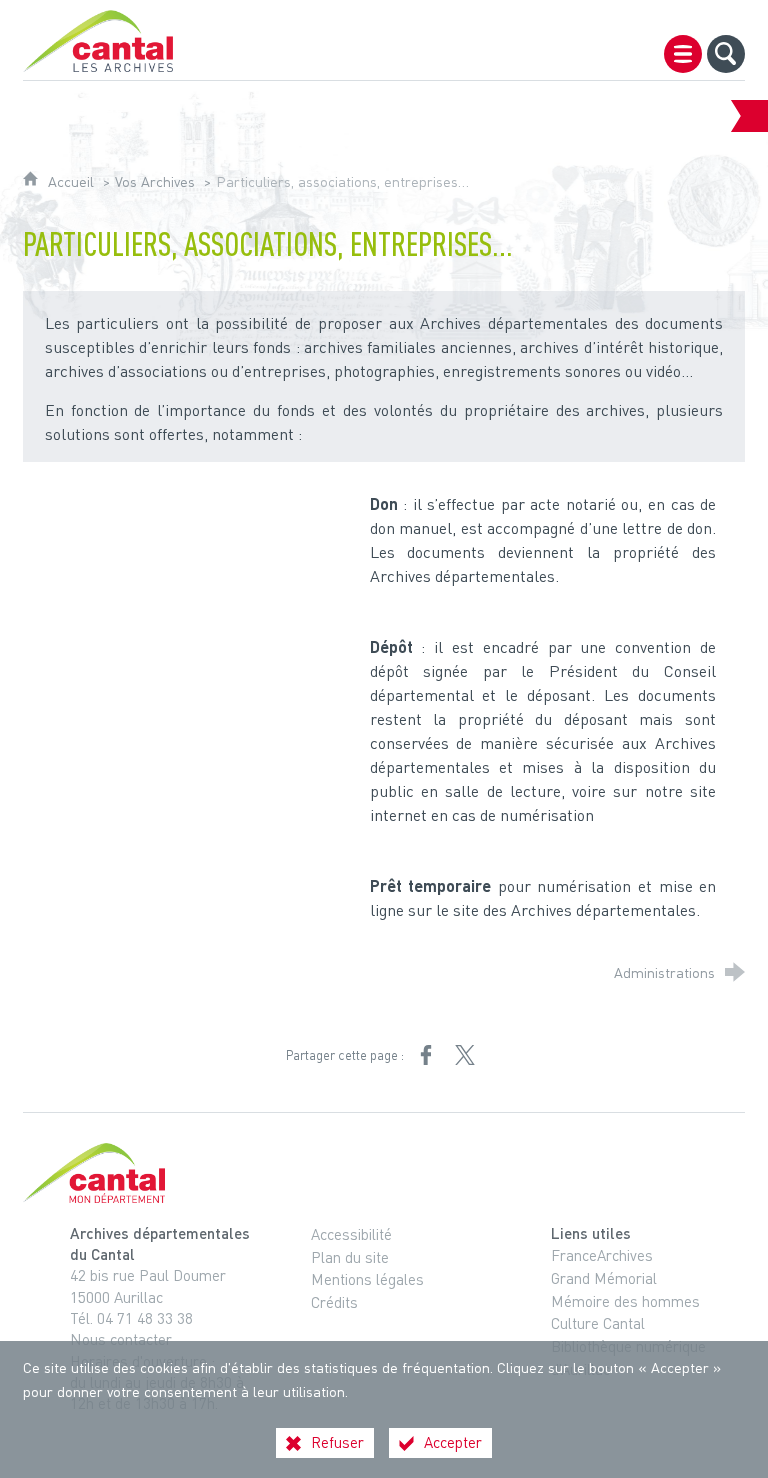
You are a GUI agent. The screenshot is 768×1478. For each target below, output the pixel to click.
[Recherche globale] (726, 54)
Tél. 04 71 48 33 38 (131, 1318)
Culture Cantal (598, 1323)
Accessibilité (351, 1234)
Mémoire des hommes (625, 1301)
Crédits (334, 1302)
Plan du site (350, 1257)
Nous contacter (121, 1339)
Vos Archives (155, 181)
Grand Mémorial (604, 1278)
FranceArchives (602, 1255)
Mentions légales (367, 1279)
